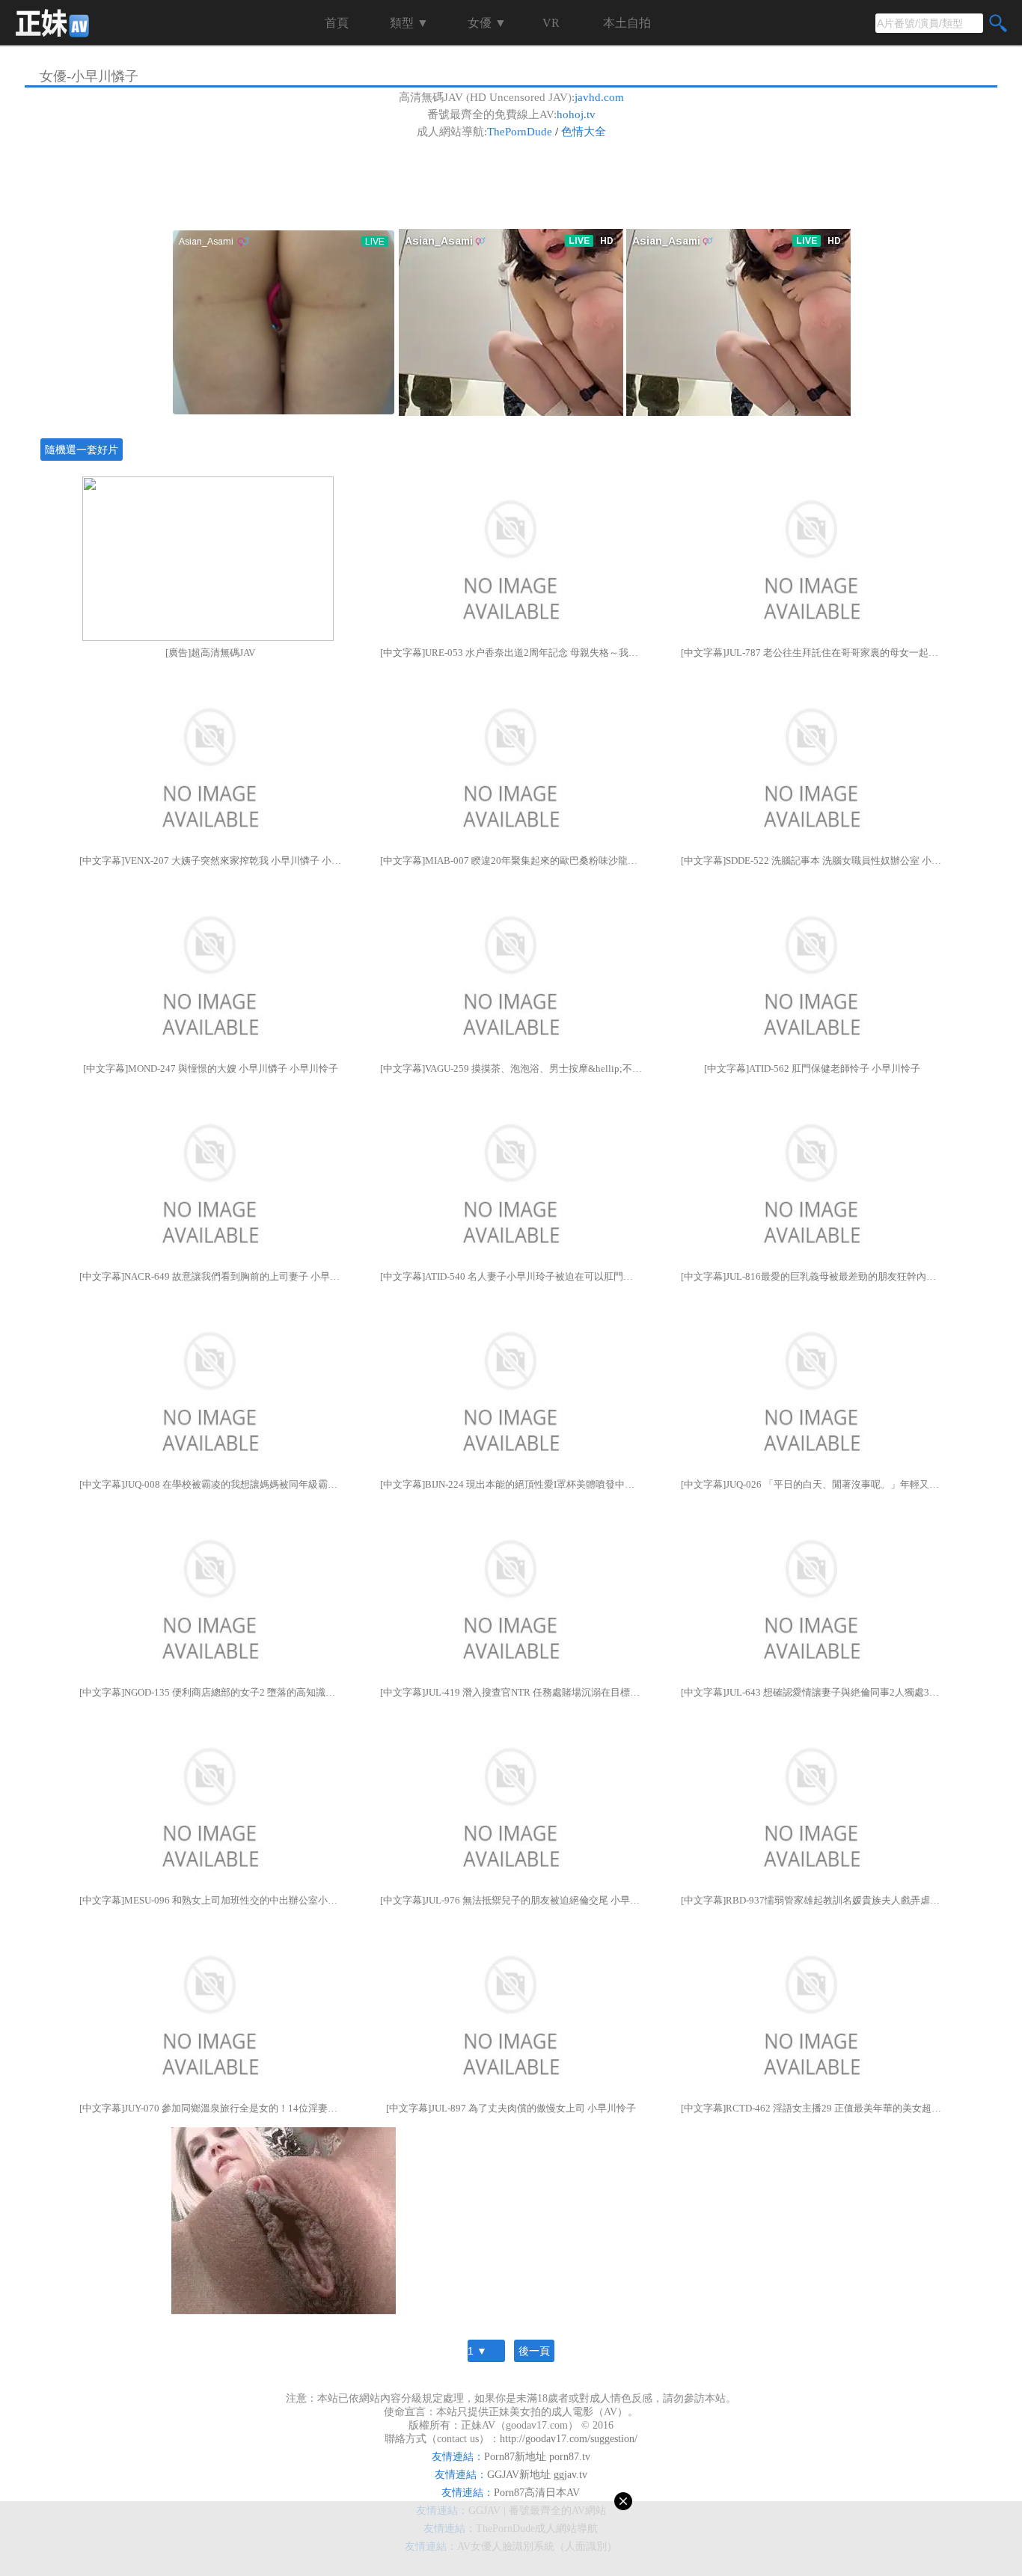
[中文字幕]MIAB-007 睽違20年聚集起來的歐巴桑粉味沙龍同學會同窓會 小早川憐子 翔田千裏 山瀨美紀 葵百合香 (511, 861)
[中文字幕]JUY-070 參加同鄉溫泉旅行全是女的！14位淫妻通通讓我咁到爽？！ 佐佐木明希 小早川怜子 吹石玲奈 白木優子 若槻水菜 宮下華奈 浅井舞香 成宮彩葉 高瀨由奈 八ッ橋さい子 (210, 2108)
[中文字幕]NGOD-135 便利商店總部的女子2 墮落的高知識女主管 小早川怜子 (210, 1692)
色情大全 (584, 132)
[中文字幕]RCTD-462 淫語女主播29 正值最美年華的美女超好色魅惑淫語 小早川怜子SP (812, 2108)
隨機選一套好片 (82, 450)
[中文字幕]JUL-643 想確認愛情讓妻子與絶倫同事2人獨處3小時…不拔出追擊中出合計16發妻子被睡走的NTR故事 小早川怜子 (812, 1692)
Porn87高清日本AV (537, 2493)
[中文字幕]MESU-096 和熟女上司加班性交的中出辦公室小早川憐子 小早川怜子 (210, 1900)
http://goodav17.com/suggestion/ (569, 2439)
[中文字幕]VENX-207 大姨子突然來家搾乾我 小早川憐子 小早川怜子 (210, 861)
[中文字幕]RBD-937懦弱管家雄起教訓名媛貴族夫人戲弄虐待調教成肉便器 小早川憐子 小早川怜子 (812, 1900)
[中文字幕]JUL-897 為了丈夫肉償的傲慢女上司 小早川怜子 (511, 2108)
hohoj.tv (576, 114)
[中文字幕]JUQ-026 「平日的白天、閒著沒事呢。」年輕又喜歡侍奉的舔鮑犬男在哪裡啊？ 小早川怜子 (812, 1484)
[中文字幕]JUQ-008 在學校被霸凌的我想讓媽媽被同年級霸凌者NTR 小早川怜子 (210, 1484)
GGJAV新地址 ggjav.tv (537, 2475)
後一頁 (534, 2351)
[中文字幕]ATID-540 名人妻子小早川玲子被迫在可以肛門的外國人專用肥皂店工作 (511, 1276)
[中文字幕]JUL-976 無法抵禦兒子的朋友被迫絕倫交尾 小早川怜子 (511, 1900)
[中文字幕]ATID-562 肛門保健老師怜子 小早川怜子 (812, 1068)
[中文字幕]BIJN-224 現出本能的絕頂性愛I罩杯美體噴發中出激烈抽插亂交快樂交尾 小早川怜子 (511, 1484)
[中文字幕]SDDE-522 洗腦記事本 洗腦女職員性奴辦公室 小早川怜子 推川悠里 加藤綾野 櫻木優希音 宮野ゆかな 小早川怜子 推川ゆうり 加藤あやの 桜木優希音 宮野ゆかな (812, 861)
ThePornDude (520, 132)
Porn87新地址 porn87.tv (537, 2457)
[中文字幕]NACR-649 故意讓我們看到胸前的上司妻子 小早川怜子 (210, 1276)
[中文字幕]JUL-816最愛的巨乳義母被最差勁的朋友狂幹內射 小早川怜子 (812, 1276)
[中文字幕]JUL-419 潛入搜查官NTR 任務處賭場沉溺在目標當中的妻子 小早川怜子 (511, 1692)
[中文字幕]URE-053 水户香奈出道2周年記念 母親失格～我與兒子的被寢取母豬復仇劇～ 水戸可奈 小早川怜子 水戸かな (511, 653)
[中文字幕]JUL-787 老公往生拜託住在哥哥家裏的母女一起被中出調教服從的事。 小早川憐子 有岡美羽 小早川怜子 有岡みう (812, 653)
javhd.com (599, 97)
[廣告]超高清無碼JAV (210, 653)
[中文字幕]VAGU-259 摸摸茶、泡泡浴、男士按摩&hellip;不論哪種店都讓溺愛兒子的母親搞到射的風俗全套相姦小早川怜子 (511, 1068)
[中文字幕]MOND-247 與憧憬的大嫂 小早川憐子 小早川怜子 (211, 1068)
